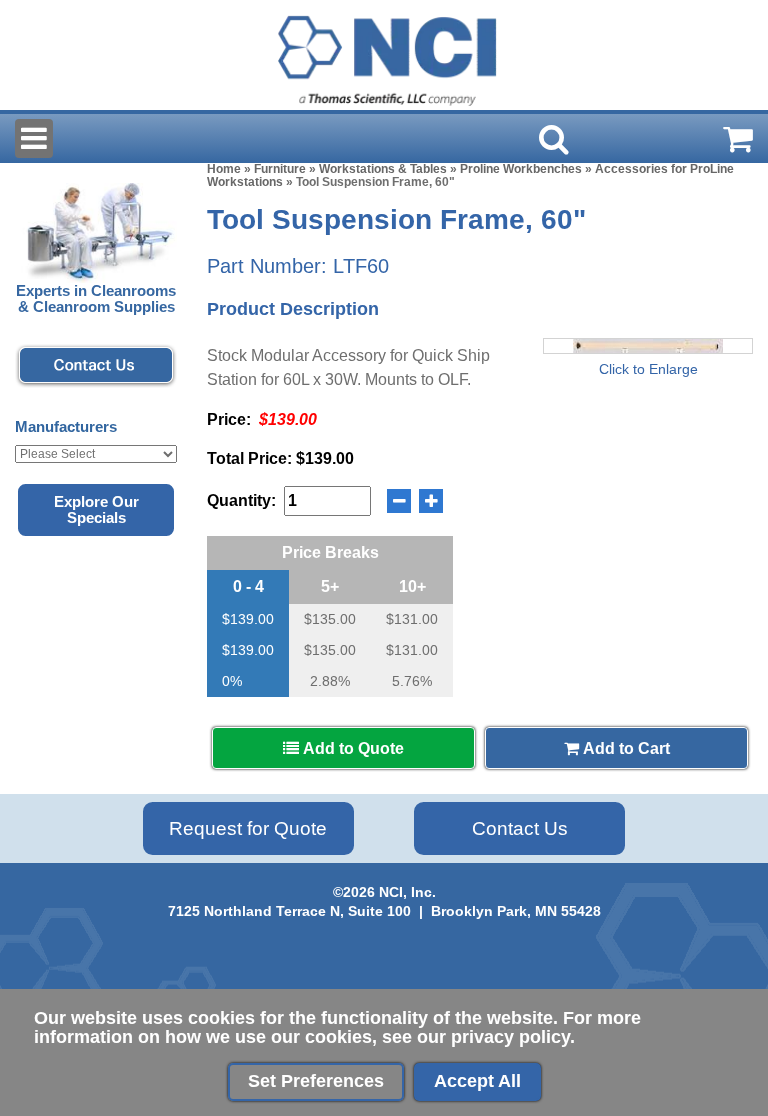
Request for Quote (248, 828)
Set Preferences (316, 1081)
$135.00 (330, 619)
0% (232, 681)
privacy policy (510, 1037)
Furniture (280, 169)
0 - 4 (248, 586)
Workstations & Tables (383, 169)
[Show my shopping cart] (738, 139)
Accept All (477, 1081)
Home (224, 169)
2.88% (330, 681)
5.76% (412, 681)
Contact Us (520, 828)
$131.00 (412, 619)
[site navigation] (34, 138)
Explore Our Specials (96, 510)
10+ (412, 586)
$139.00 (248, 619)
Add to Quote (351, 748)
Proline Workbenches (521, 169)
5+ (330, 586)
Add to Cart (624, 748)
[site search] (554, 139)
